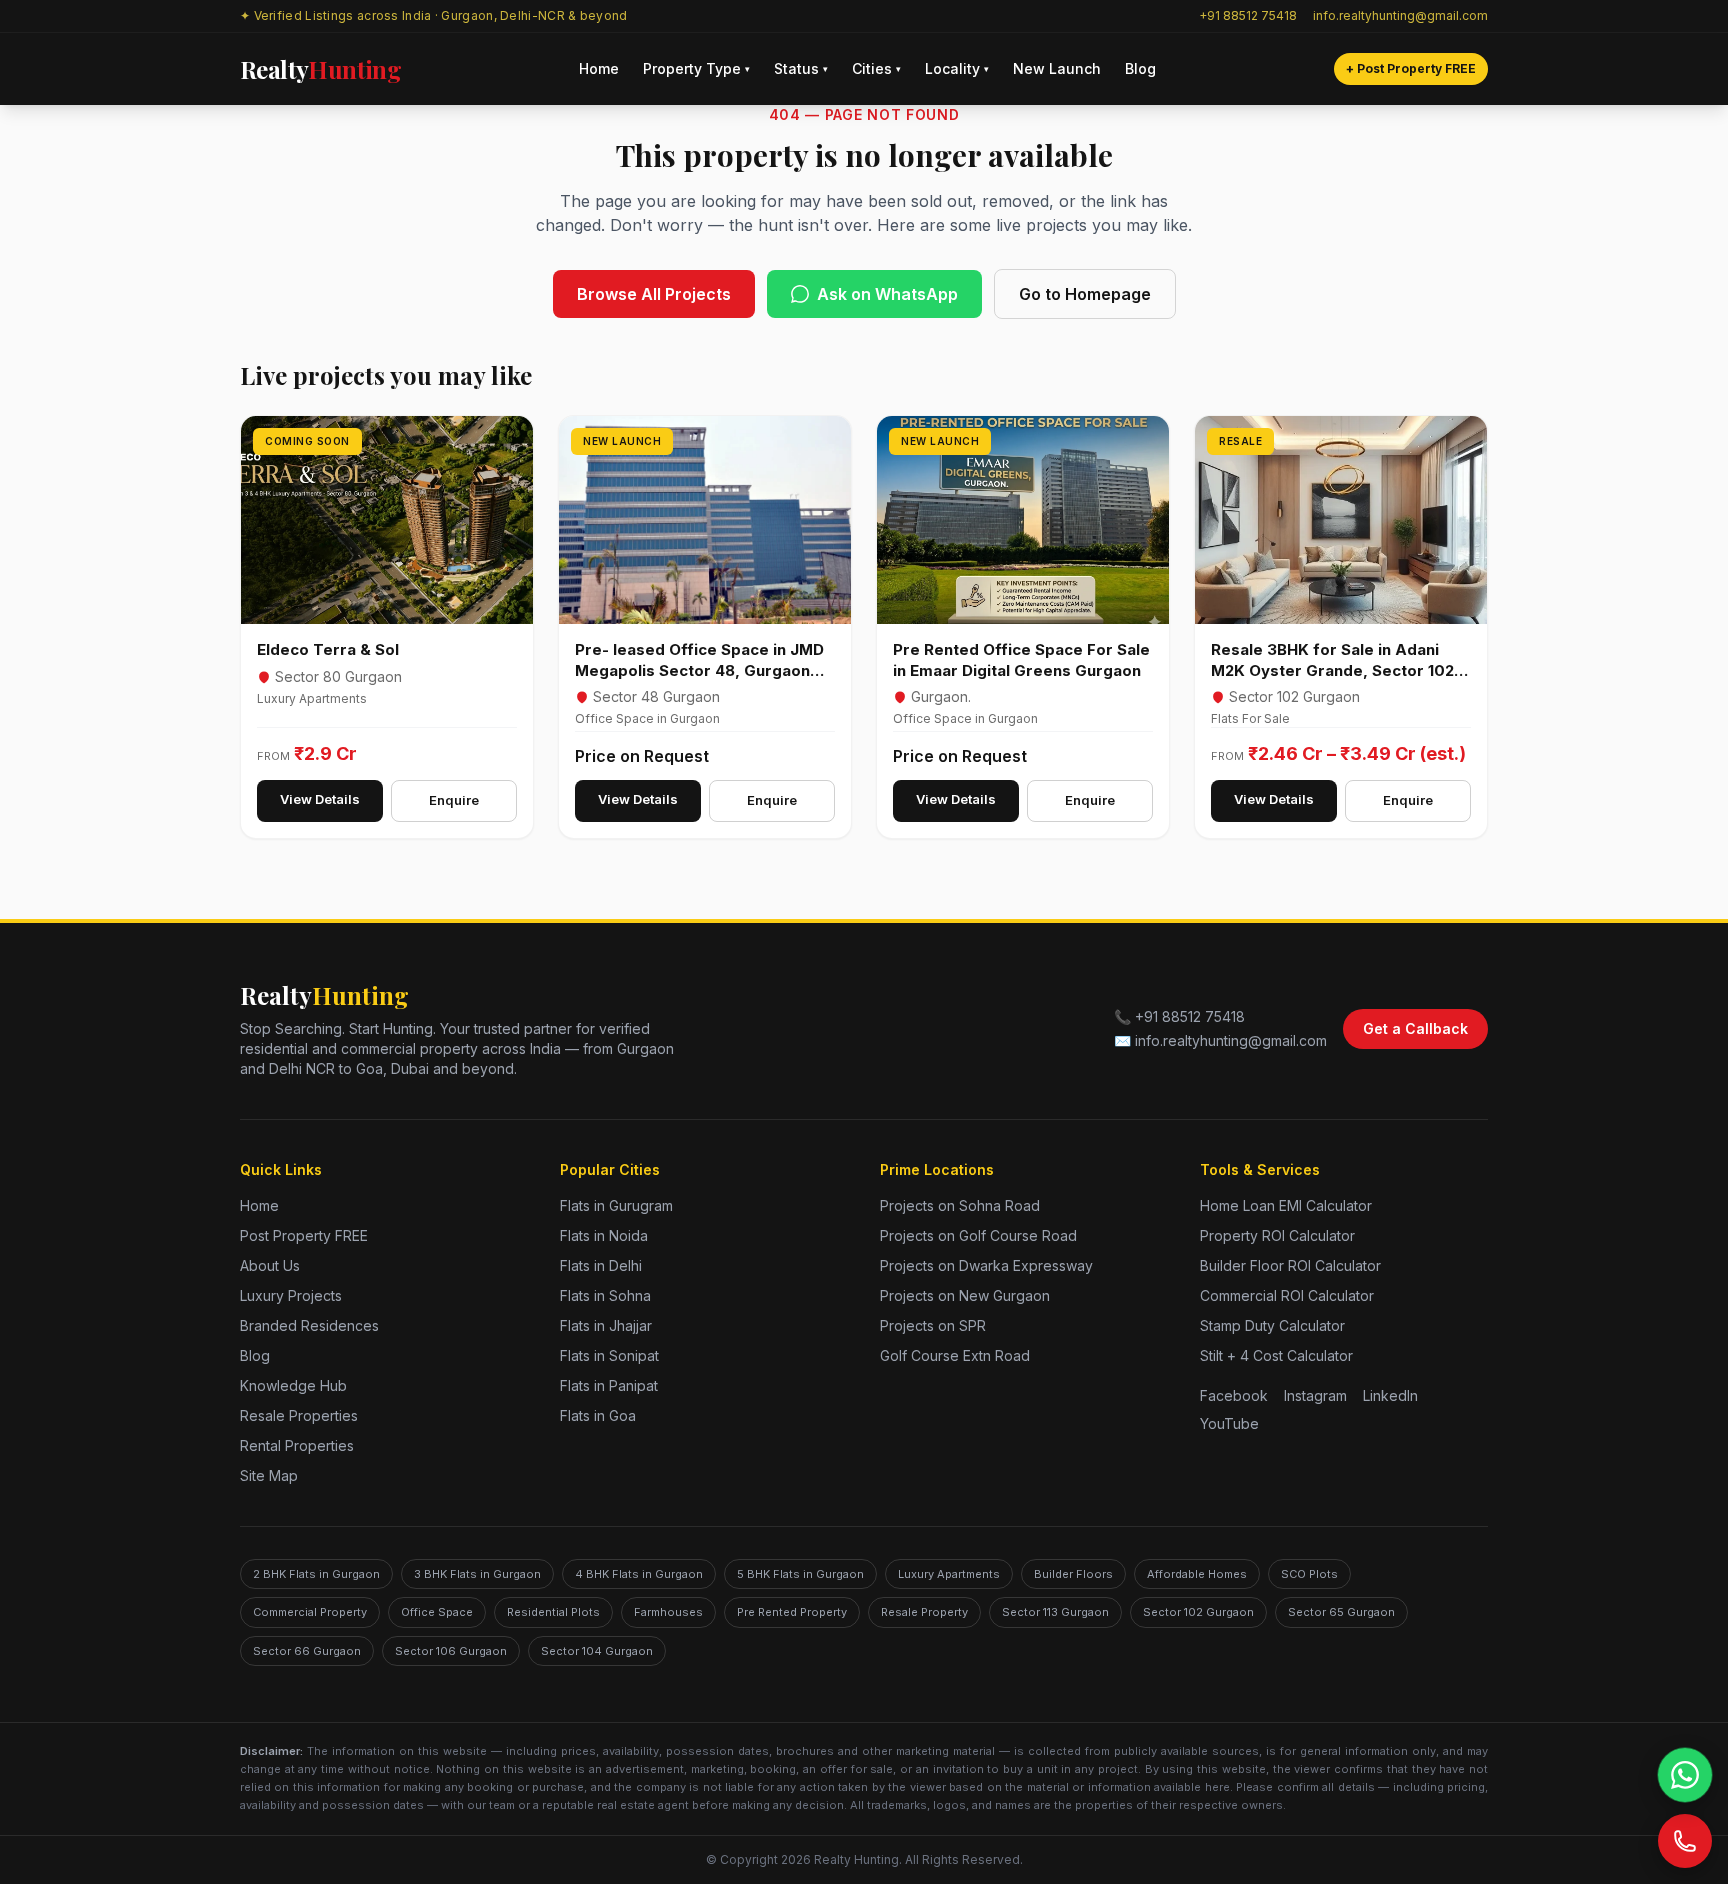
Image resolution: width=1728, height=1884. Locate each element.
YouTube (1229, 1423)
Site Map (269, 1475)
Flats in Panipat (609, 1385)
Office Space (437, 1612)
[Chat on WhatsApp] (1685, 1775)
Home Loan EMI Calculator (1286, 1205)
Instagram (1315, 1395)
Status (801, 68)
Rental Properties (297, 1445)
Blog (1140, 68)
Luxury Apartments (949, 1574)
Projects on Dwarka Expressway (986, 1265)
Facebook (1234, 1395)
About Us (270, 1265)
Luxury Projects (291, 1295)
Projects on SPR (933, 1325)
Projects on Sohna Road (960, 1205)
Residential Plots (553, 1612)
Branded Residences (309, 1325)
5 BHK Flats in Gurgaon (800, 1574)
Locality (957, 68)
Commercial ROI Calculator (1287, 1295)
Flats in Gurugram (616, 1205)
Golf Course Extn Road (955, 1355)
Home (599, 68)
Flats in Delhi (601, 1265)
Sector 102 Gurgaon (1198, 1612)
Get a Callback (1415, 1028)
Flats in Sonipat (609, 1355)
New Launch (1057, 68)
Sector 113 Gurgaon (1055, 1612)
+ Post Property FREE (1411, 68)
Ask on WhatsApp (887, 294)
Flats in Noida (604, 1235)
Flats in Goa (598, 1415)
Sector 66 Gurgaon (307, 1651)
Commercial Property (310, 1612)
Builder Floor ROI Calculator (1290, 1265)
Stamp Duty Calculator (1272, 1325)
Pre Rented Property (792, 1612)
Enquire (454, 800)
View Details (320, 799)
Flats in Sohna (605, 1295)
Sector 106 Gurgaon (451, 1651)
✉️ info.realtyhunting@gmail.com (1220, 1040)
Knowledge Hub (293, 1385)
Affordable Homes (1197, 1574)
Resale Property (924, 1612)
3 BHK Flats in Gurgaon (477, 1574)
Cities (876, 68)
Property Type (696, 68)
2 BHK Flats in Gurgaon (316, 1574)
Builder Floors (1073, 1574)
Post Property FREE (304, 1235)
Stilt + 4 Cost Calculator (1276, 1355)
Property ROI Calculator (1277, 1235)
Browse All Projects (654, 294)
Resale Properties (299, 1415)
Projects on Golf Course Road (978, 1235)
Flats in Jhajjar (606, 1325)
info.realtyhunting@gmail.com (1400, 15)
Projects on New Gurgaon (965, 1295)
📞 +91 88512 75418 (1179, 1016)
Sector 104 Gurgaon (597, 1651)
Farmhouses (668, 1612)
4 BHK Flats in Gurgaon (639, 1574)
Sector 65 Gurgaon (1341, 1612)
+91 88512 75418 (1248, 15)
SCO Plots (1309, 1574)
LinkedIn (1390, 1395)
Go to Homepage (1085, 294)
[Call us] (1685, 1841)
